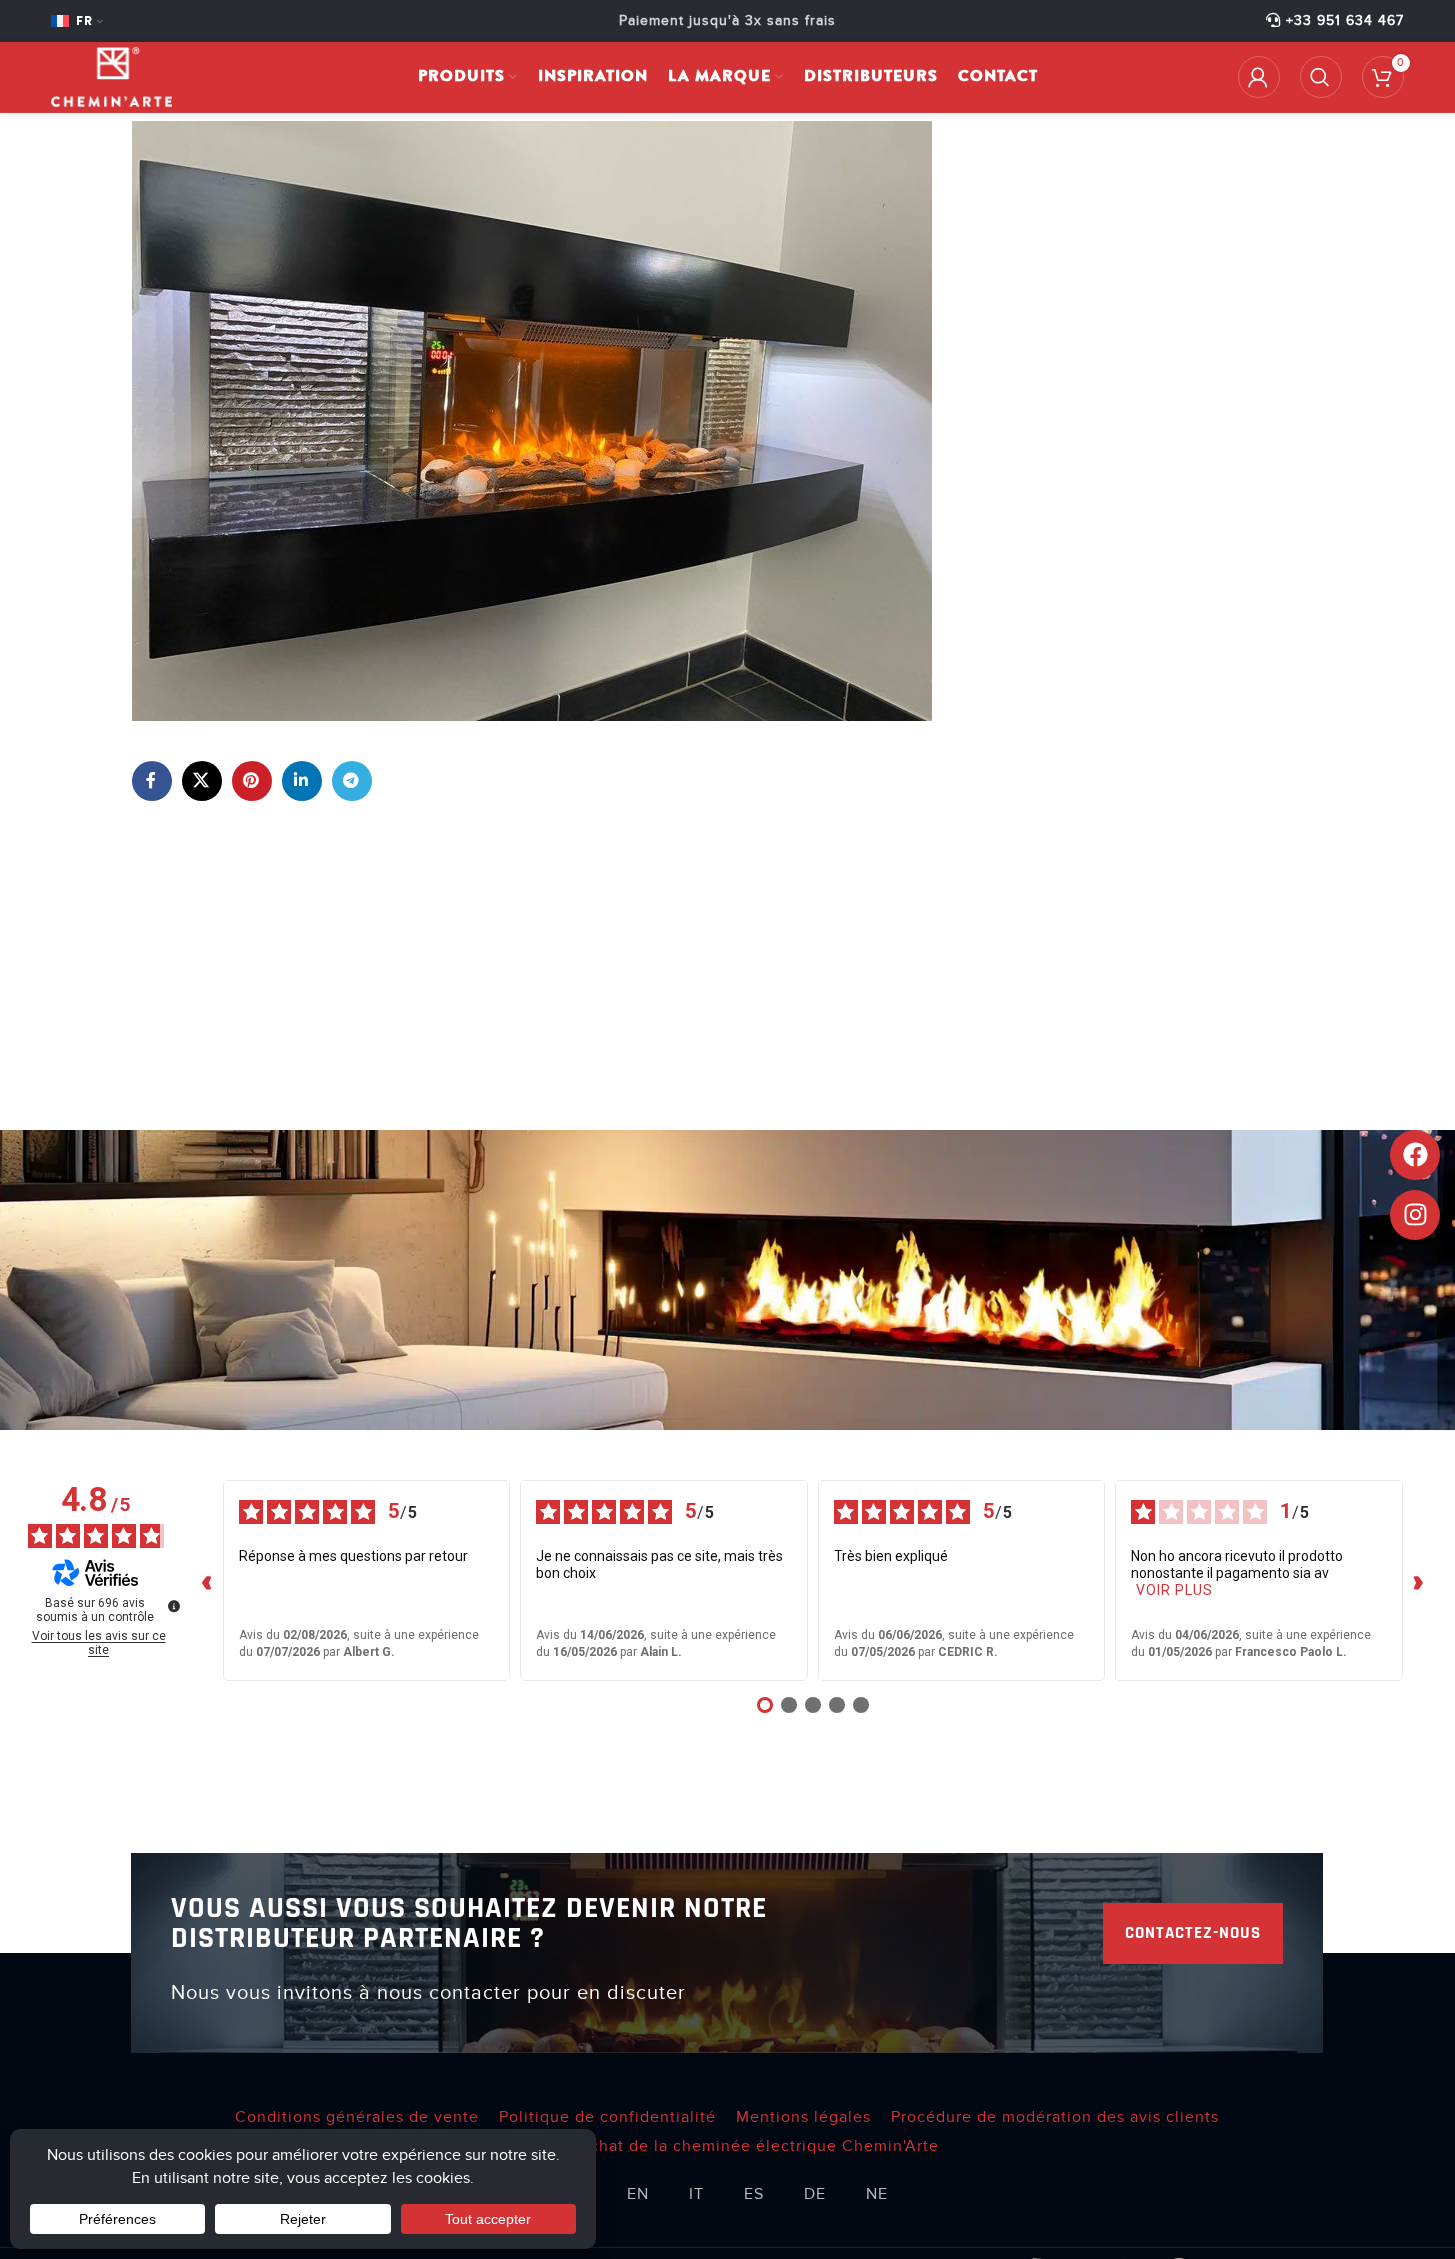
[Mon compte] (1259, 77)
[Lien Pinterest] (252, 781)
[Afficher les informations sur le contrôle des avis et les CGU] (174, 1606)
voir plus (1174, 1590)
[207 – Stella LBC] (532, 420)
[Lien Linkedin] (302, 781)
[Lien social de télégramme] (352, 781)
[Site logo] (111, 76)
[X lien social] (202, 781)
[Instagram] (1415, 1215)
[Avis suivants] (1419, 1581)
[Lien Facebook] (152, 781)
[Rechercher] (1321, 77)
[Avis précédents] (207, 1581)
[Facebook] (1415, 1155)
